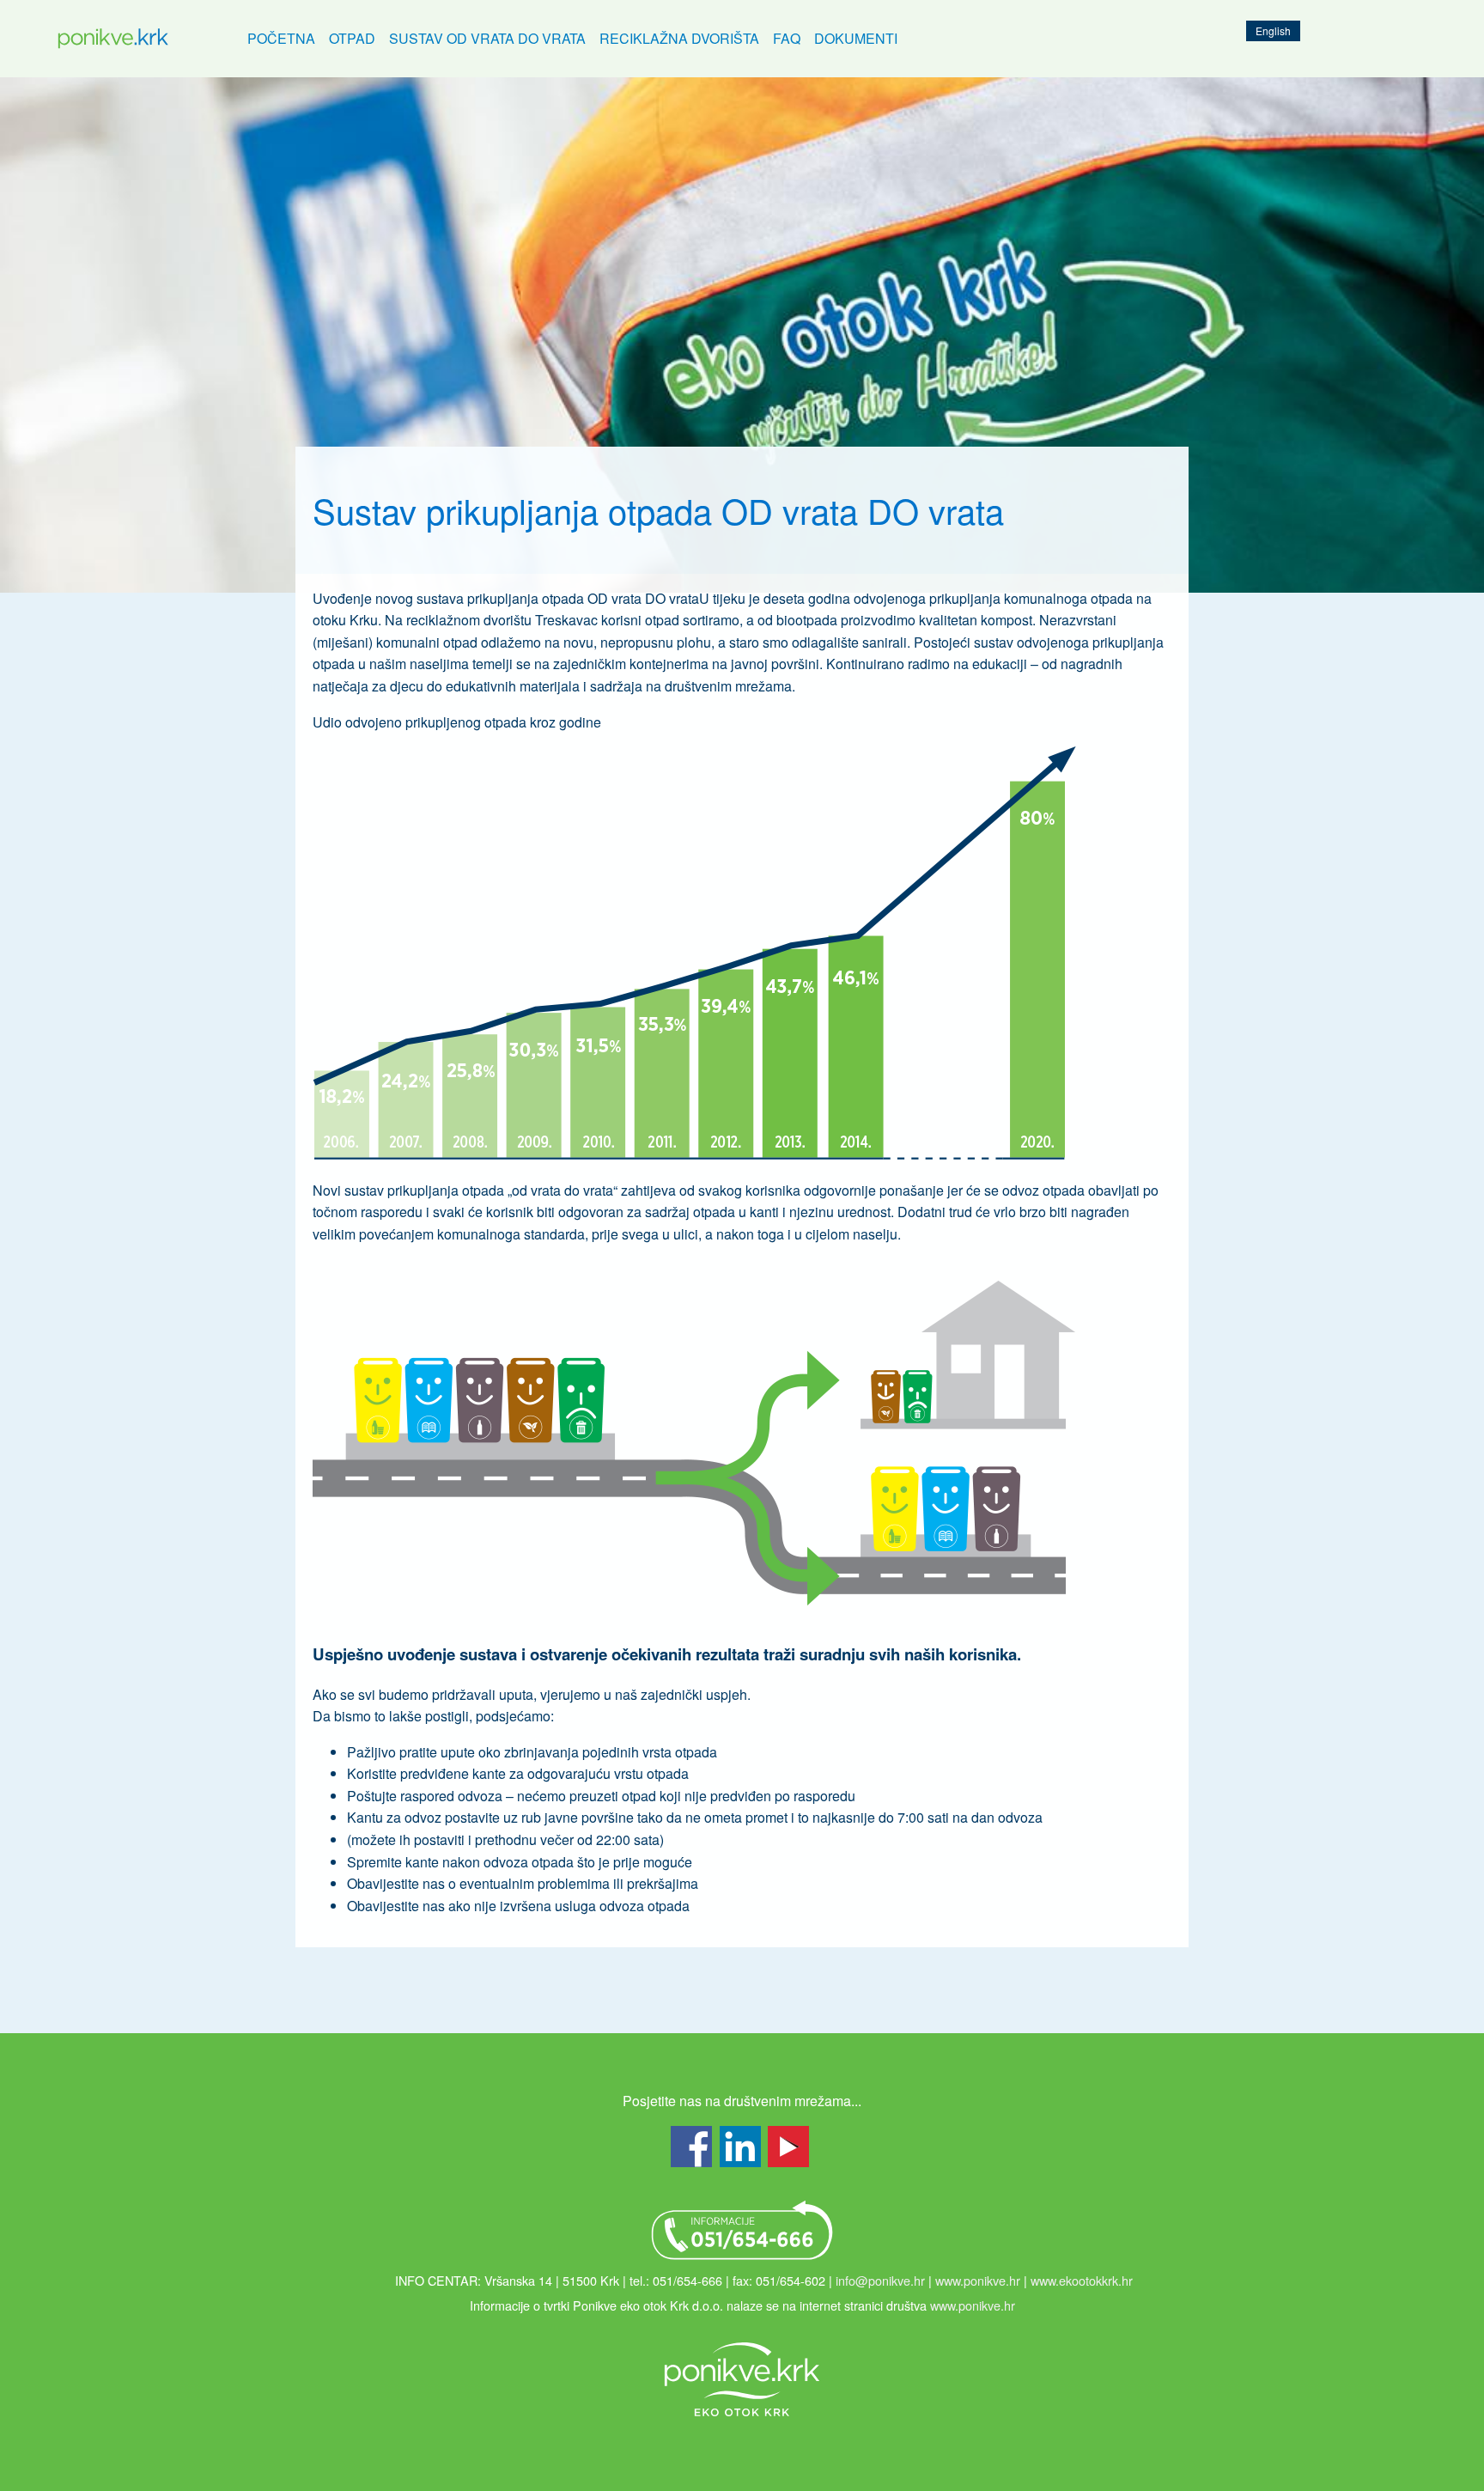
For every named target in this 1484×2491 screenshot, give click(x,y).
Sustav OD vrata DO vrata (487, 38)
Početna (281, 38)
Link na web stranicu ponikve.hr (742, 2379)
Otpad (352, 38)
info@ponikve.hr (880, 2280)
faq (787, 38)
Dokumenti (856, 38)
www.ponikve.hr (978, 2280)
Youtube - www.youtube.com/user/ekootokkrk (788, 2147)
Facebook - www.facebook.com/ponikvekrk (691, 2147)
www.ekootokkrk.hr (1082, 2280)
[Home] (113, 39)
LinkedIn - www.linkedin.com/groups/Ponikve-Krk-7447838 (740, 2147)
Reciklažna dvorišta (679, 38)
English (1273, 30)
